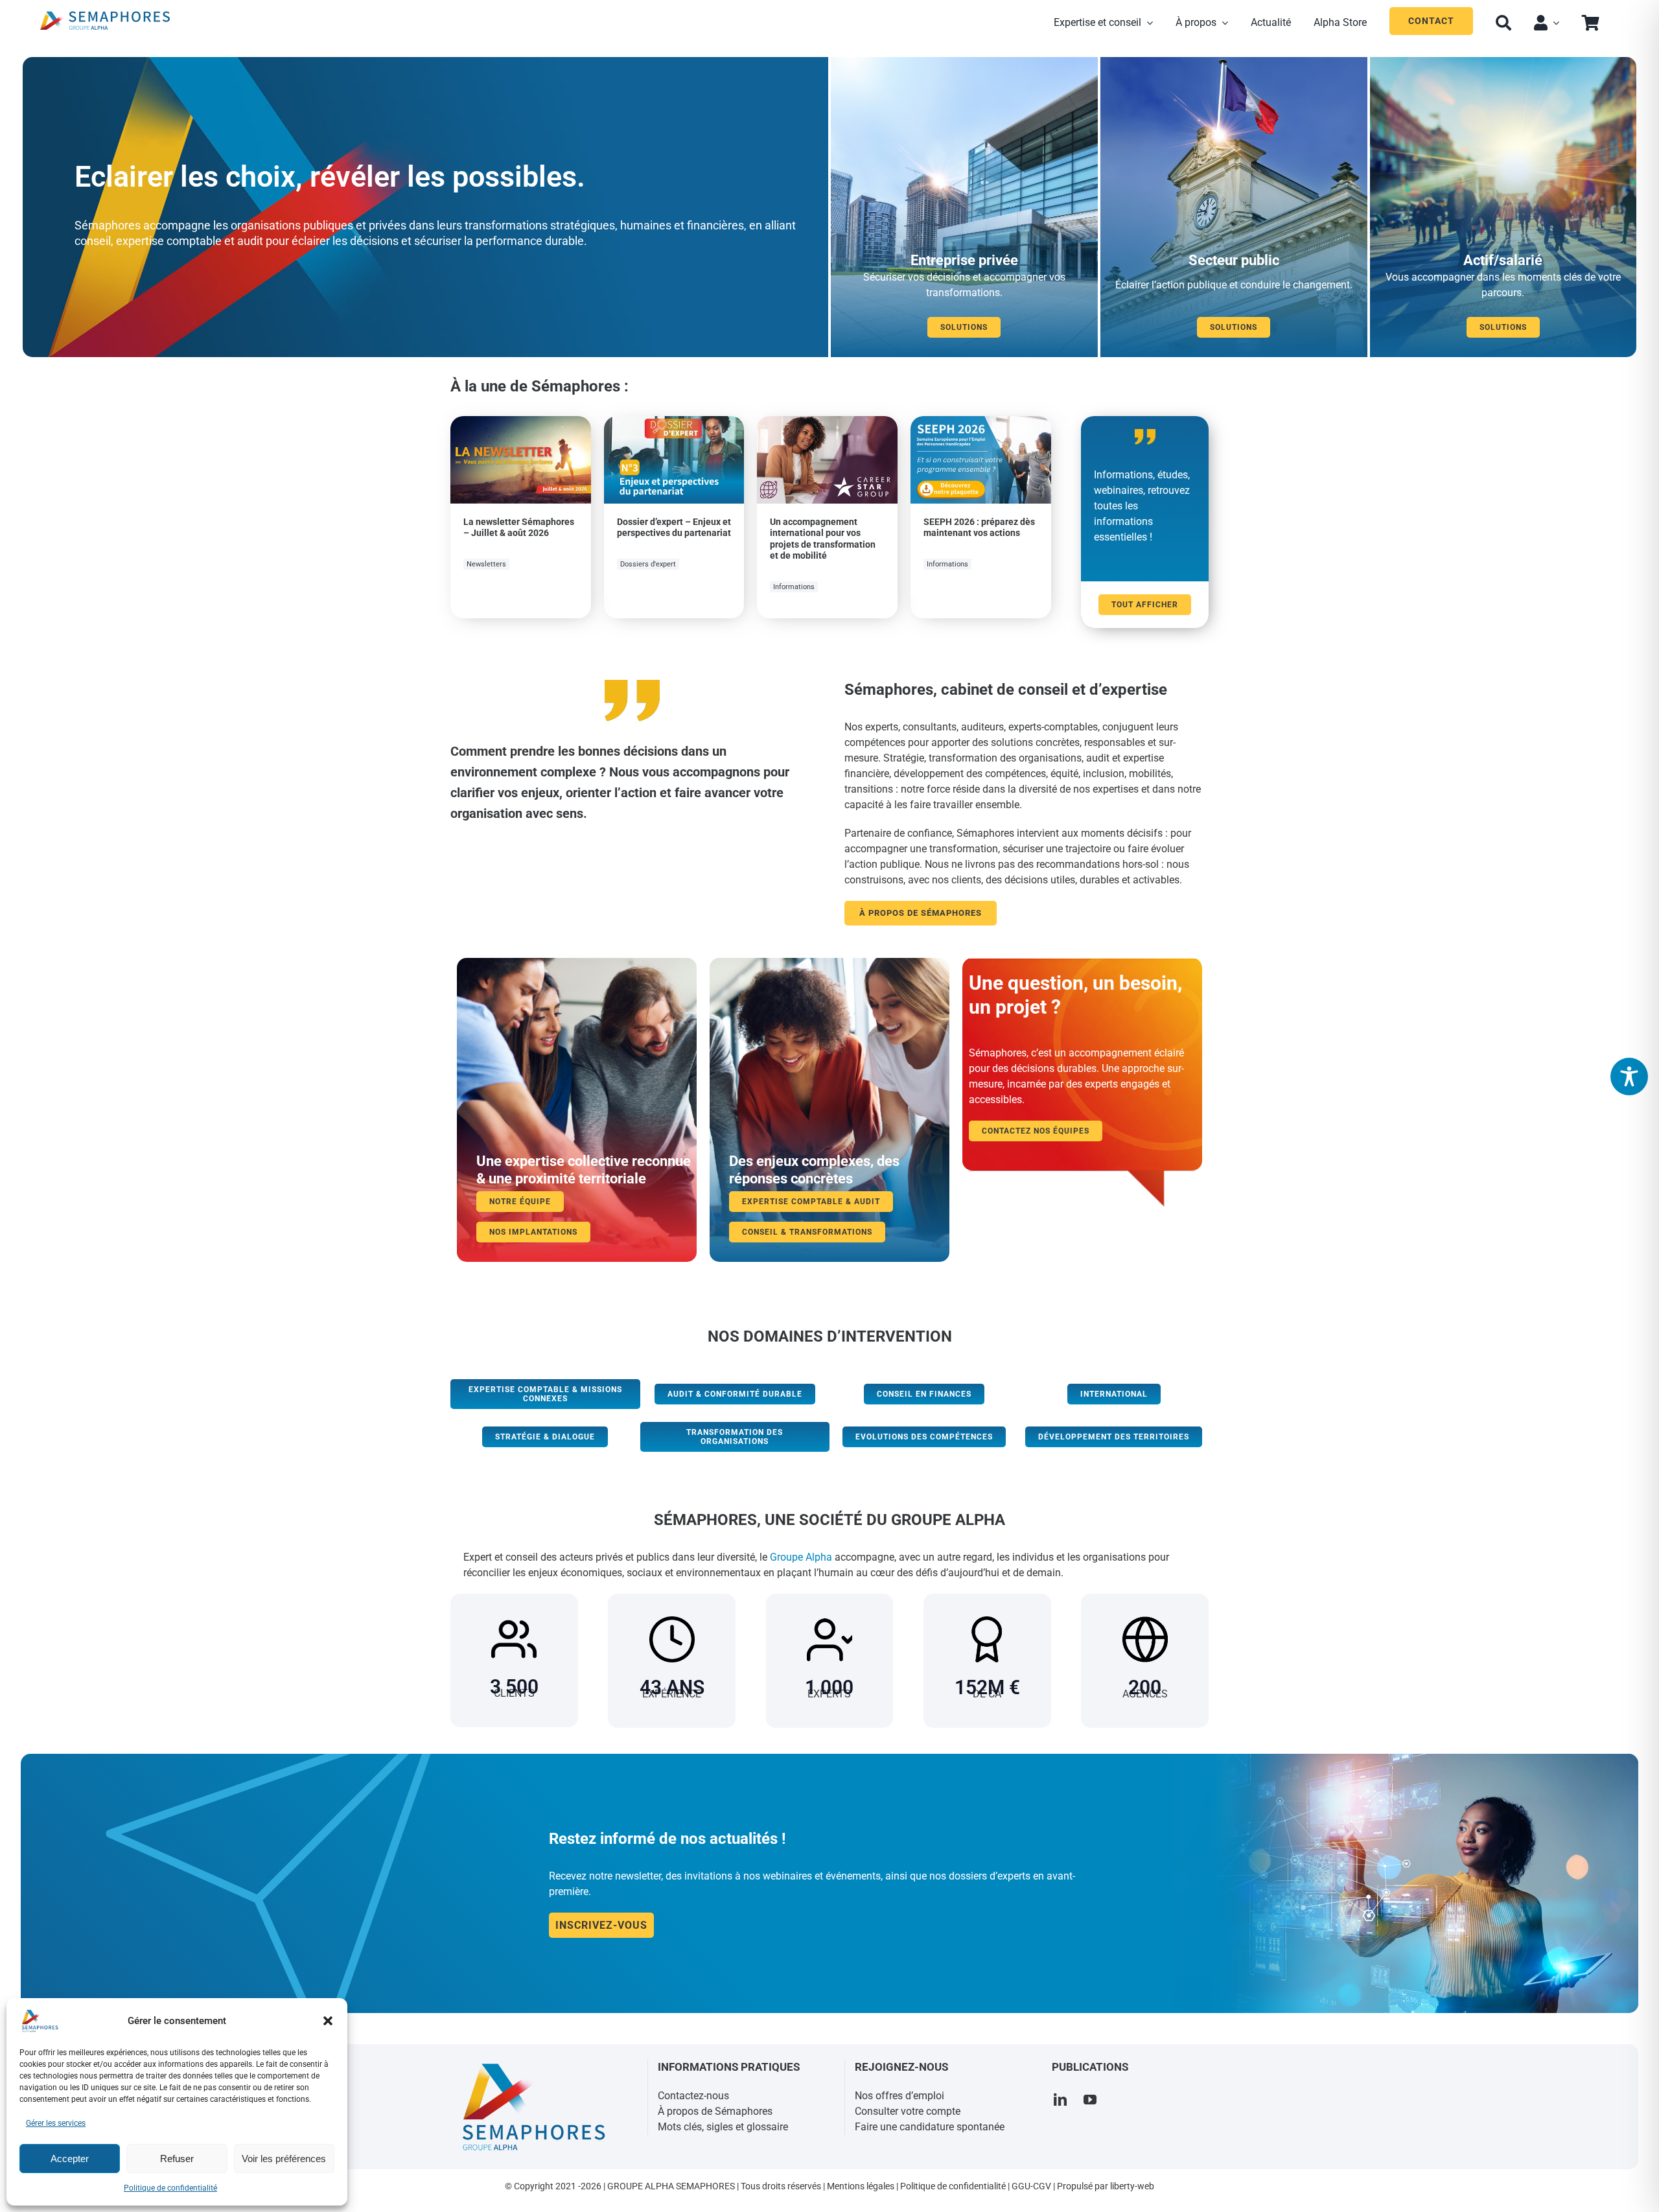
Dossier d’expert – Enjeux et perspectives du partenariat (674, 528)
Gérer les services (56, 2123)
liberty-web (1132, 2186)
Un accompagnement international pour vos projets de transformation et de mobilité (823, 539)
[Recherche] (1503, 21)
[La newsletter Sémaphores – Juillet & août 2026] (521, 424)
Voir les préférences (284, 2159)
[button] (328, 2021)
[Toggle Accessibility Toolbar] (1629, 1077)
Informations (794, 587)
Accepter (70, 2159)
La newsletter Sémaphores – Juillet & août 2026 (519, 528)
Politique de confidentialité (170, 2188)
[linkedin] (1060, 2100)
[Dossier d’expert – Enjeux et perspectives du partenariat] (674, 424)
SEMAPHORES (705, 2186)
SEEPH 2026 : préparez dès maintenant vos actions (979, 528)
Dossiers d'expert (648, 564)
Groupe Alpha (801, 1557)
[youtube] (1090, 2100)
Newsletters (486, 564)
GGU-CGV (1031, 2186)
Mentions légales (861, 2186)
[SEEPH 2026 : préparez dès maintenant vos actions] (981, 424)
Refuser (177, 2159)
